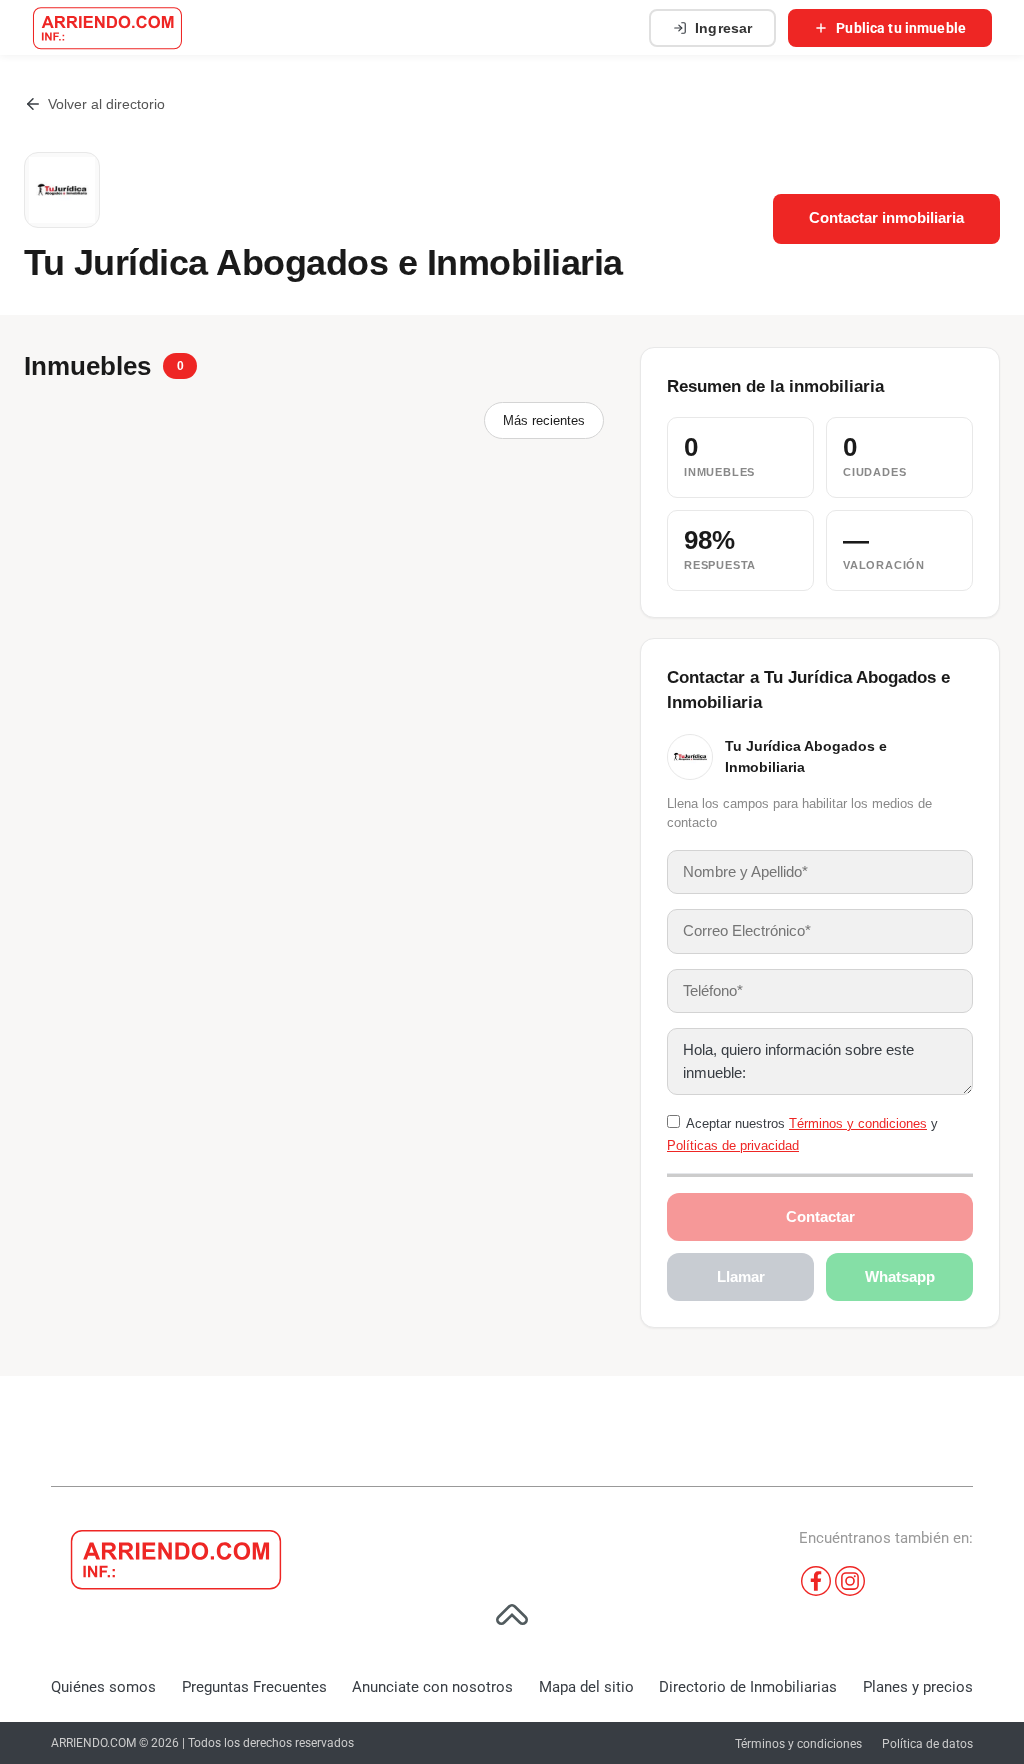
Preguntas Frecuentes (254, 1687)
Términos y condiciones (858, 1123)
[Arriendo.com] (107, 28)
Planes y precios (918, 1687)
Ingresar (723, 28)
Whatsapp (900, 1276)
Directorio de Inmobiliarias (748, 1687)
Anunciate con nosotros (432, 1687)
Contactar (820, 1216)
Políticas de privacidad (733, 1145)
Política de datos (927, 1744)
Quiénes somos (103, 1687)
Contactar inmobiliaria (886, 218)
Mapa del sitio (586, 1687)
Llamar (741, 1276)
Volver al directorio (106, 104)
